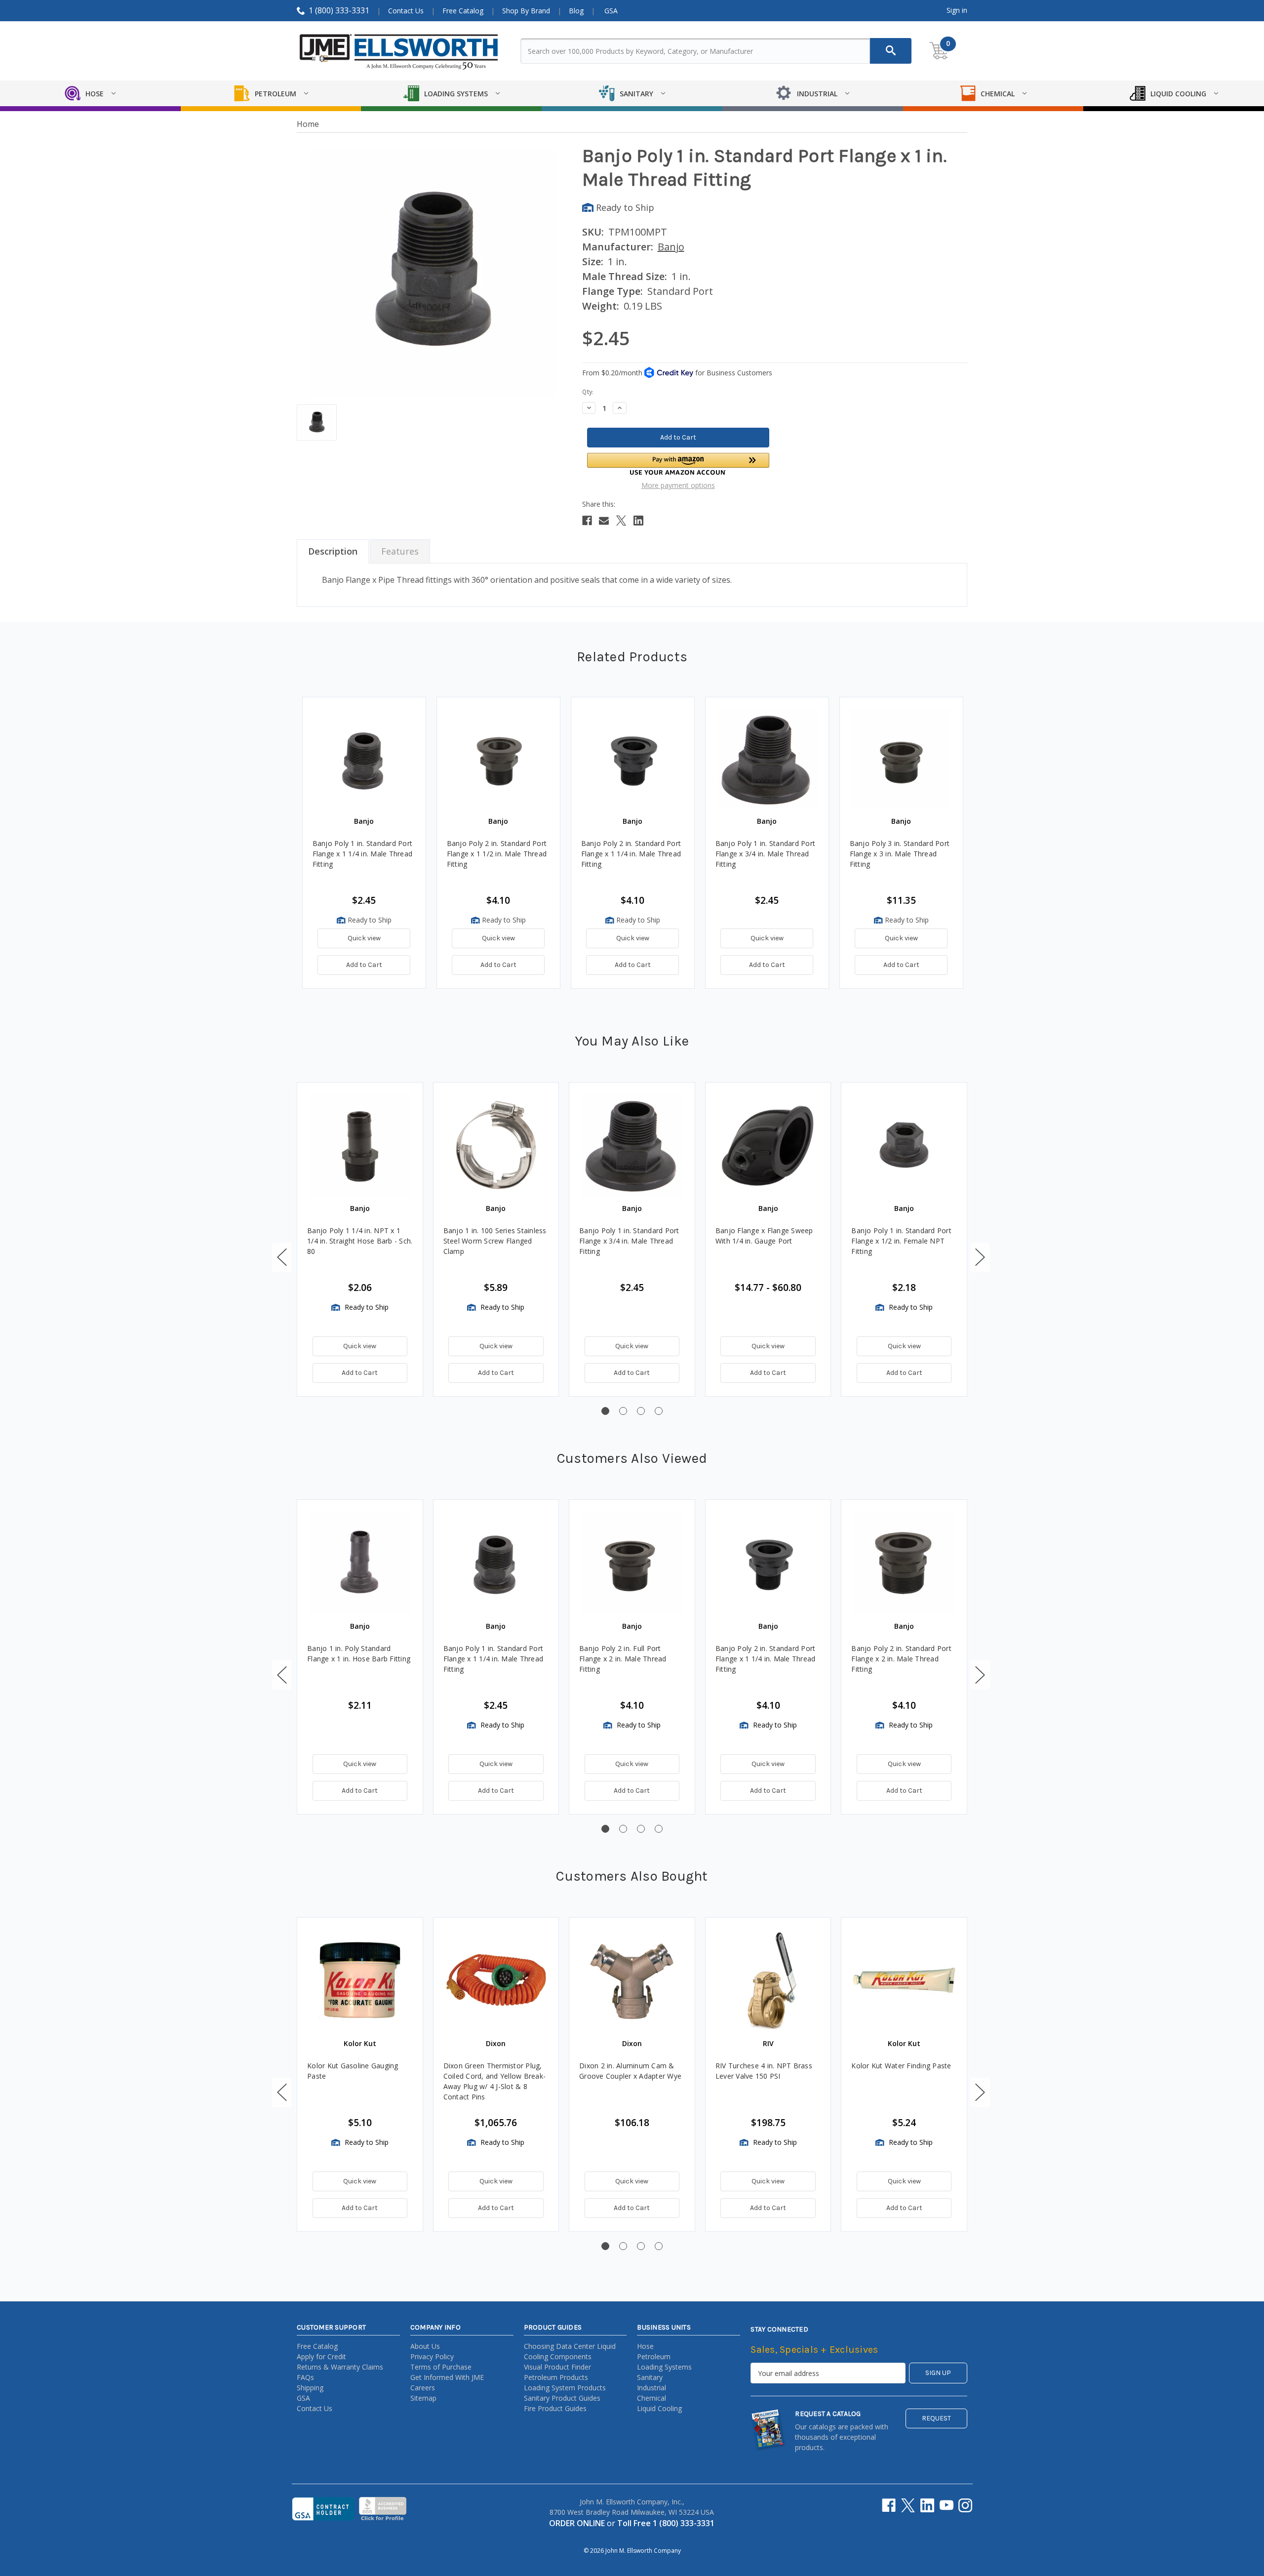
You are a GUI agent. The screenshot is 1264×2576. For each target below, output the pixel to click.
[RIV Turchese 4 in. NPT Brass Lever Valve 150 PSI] (768, 1980)
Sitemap (423, 2398)
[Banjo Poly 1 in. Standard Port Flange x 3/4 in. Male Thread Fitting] (632, 1145)
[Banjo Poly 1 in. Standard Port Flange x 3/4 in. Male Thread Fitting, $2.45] (767, 759)
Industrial (652, 2388)
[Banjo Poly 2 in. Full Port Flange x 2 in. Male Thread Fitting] (632, 1563)
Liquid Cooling (659, 2408)
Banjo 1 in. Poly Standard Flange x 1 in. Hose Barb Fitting (359, 1653)
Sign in (957, 10)
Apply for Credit (321, 2356)
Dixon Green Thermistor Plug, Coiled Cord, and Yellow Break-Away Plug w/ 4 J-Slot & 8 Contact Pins (495, 2081)
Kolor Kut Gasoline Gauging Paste (353, 2071)
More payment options (678, 485)
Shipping (310, 2388)
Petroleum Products (556, 2377)
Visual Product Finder (557, 2367)
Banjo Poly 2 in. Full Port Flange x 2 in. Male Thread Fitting (623, 1659)
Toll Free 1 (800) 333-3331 (666, 2523)
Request (936, 2418)
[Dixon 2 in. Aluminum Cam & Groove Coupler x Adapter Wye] (632, 1980)
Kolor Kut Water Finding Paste (901, 2066)
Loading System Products (565, 2388)
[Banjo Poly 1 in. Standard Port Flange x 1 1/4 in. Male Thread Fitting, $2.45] (364, 759)
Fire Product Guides (555, 2408)
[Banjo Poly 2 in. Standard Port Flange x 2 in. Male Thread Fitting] (904, 1563)
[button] (678, 464)
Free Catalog (463, 11)
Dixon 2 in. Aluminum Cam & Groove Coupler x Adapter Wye (630, 2071)
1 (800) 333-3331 (339, 10)
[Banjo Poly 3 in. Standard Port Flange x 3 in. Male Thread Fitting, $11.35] (901, 759)
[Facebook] (587, 521)
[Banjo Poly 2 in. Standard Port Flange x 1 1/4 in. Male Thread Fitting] (768, 1563)
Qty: (588, 392)
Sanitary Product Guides (562, 2398)
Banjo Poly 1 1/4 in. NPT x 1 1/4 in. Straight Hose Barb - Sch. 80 (360, 1241)
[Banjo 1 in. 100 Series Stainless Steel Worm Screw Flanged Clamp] (496, 1145)
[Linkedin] (638, 521)
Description (333, 551)
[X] (621, 521)
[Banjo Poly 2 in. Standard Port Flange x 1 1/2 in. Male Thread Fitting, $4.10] (498, 759)
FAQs (305, 2377)
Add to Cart (364, 965)
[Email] (604, 521)
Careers (423, 2388)
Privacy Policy (432, 2356)
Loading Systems (664, 2367)
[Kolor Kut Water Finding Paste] (904, 1980)
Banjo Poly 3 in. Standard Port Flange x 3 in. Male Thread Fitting (900, 854)
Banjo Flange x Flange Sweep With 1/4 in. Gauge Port (764, 1236)
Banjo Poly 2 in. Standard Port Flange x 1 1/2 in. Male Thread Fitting (497, 854)
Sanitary (650, 2377)
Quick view (364, 938)
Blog (576, 11)
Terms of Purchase (441, 2367)
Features (400, 551)
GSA (611, 11)
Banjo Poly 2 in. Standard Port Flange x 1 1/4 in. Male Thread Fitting (631, 854)
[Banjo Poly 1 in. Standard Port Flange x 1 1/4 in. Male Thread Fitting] (496, 1563)
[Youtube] (947, 2505)
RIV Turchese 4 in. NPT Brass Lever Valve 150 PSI (764, 2071)
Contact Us (406, 11)
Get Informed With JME (447, 2377)
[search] (891, 51)
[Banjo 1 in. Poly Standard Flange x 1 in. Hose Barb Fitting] (360, 1563)
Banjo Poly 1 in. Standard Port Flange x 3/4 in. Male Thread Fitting (766, 854)
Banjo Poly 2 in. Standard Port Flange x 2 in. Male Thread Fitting (901, 1659)
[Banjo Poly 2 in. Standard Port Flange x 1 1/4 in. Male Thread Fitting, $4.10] (633, 759)
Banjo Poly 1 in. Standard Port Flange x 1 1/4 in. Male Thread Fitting (363, 854)
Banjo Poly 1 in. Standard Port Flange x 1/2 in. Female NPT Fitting (901, 1241)
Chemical (652, 2398)
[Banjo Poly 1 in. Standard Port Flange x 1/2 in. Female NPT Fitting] (904, 1145)
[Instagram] (965, 2505)
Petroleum (654, 2356)
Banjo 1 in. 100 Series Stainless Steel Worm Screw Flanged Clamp (495, 1241)
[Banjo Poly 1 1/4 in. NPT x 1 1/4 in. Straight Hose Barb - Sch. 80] (360, 1145)
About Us (425, 2346)
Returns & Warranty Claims (340, 2367)
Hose (645, 2346)
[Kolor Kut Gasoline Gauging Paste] (360, 1980)
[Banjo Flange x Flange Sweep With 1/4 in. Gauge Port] (768, 1145)
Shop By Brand (526, 11)
